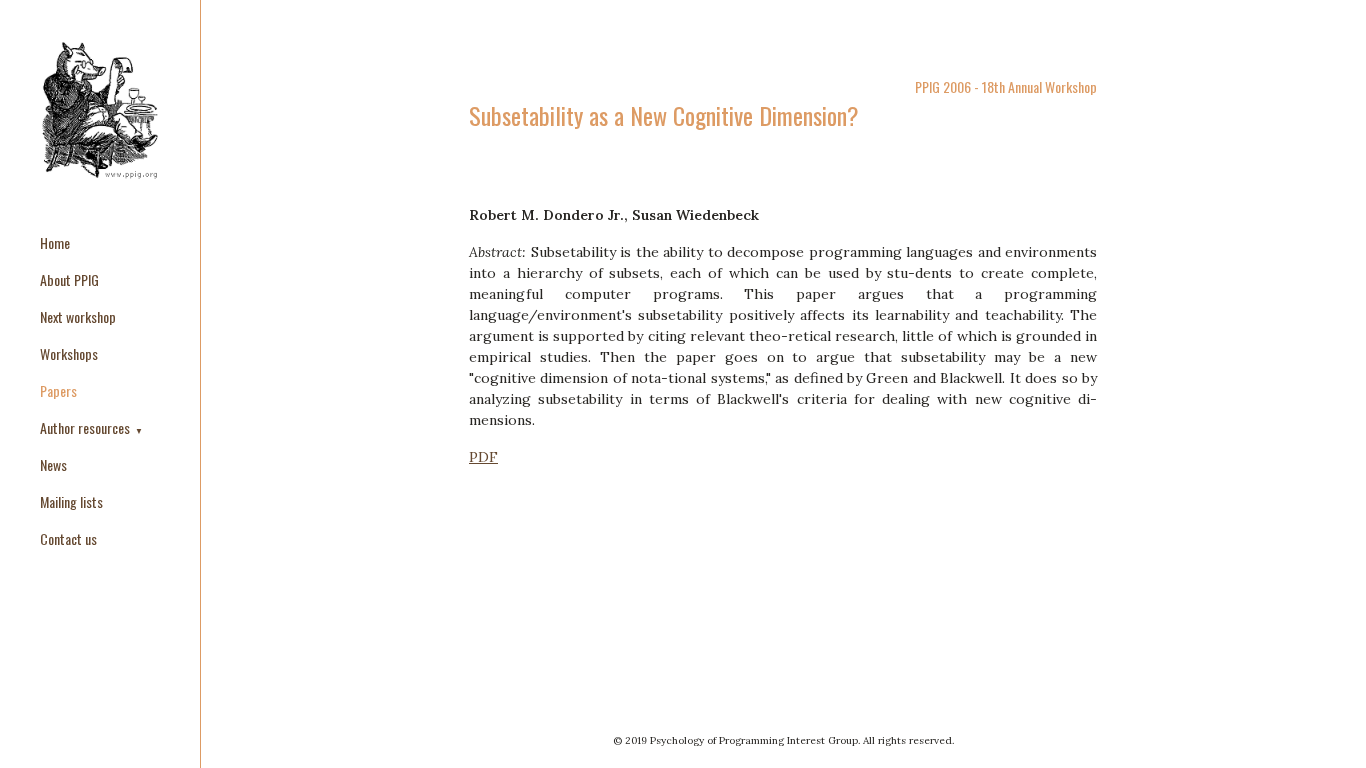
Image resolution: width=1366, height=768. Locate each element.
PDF (483, 457)
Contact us (68, 538)
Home (55, 242)
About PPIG (69, 279)
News (53, 464)
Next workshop (78, 316)
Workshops (69, 353)
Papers (58, 390)
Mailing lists (71, 501)
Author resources (86, 427)
